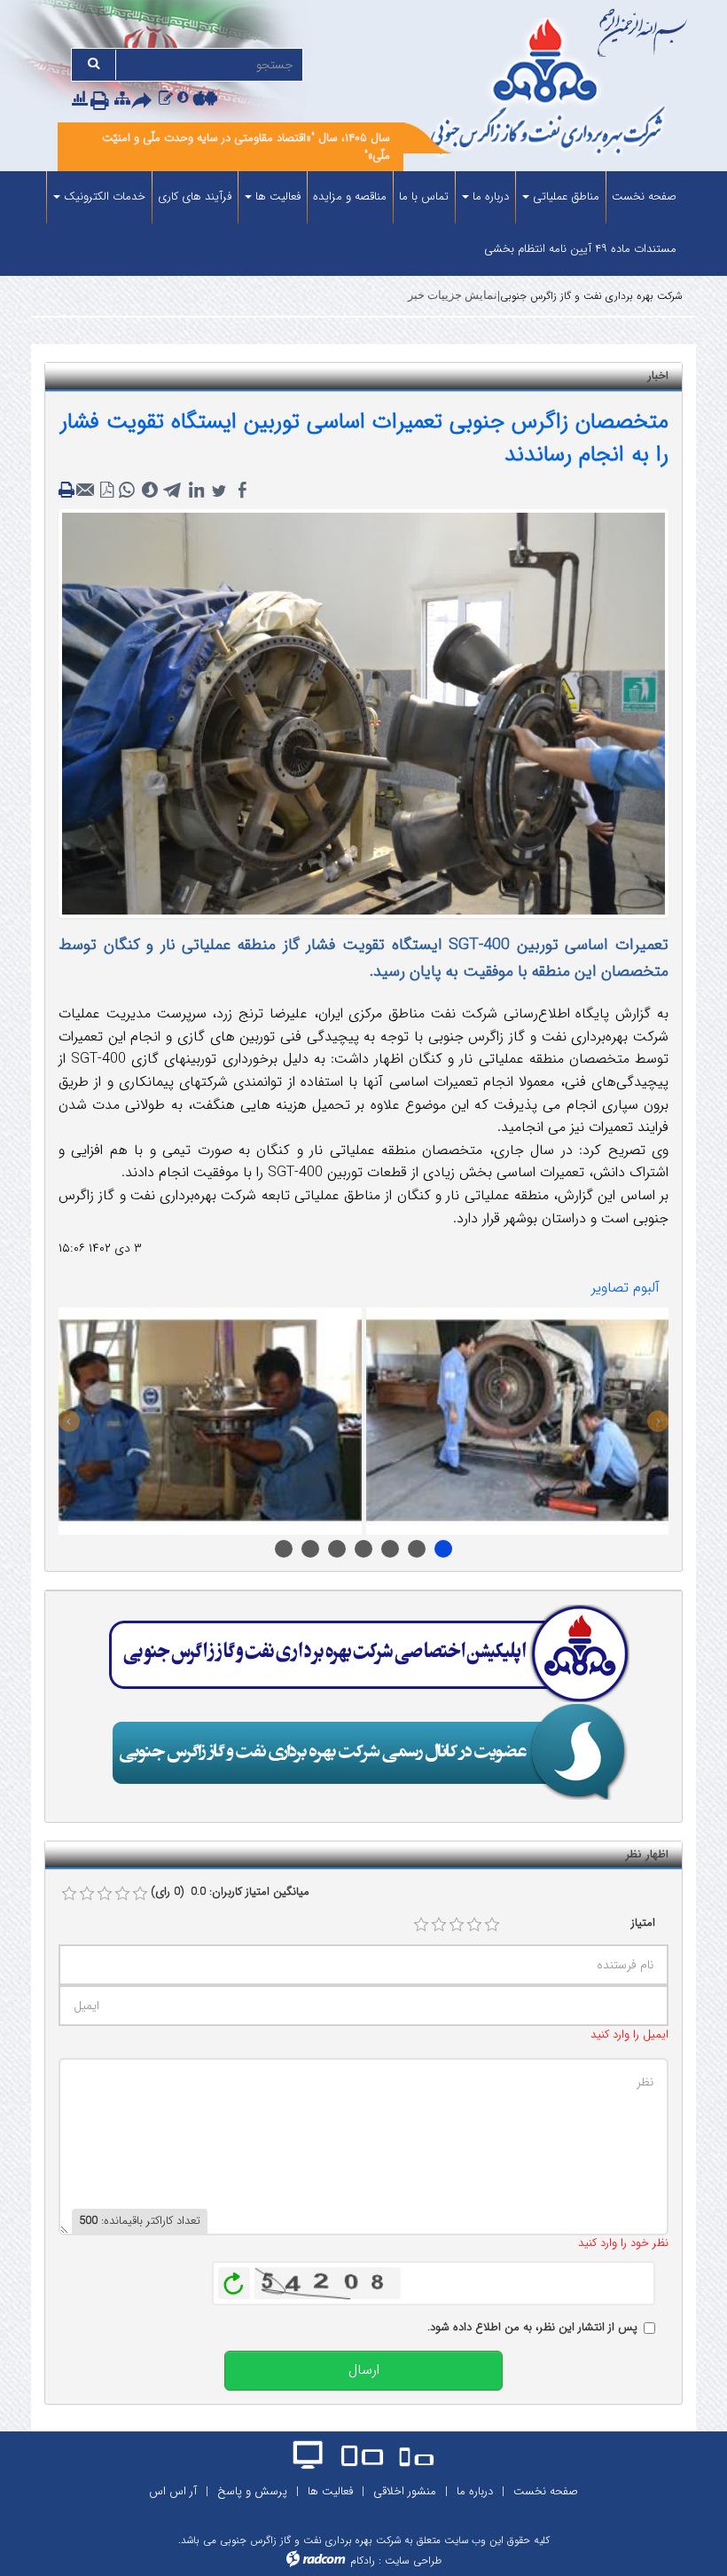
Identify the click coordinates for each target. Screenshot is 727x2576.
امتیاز (643, 1923)
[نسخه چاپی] (103, 102)
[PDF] (107, 491)
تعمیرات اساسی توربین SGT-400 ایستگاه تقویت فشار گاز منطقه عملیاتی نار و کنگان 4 (337, 1549)
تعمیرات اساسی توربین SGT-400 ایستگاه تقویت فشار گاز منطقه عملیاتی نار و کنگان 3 (310, 1549)
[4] (474, 1925)
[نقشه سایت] (122, 100)
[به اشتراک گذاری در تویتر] (219, 491)
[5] (492, 1925)
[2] (439, 1925)
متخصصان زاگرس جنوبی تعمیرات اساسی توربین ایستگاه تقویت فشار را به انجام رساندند (364, 439)
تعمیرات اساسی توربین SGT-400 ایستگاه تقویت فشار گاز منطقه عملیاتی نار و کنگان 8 (443, 1549)
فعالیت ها (330, 2491)
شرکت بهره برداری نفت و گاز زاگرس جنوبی (591, 296)
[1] (421, 1925)
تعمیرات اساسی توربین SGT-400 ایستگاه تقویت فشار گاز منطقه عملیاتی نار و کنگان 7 (417, 1549)
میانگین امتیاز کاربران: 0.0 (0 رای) (230, 1892)
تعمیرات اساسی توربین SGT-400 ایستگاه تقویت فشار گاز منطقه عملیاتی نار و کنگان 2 (284, 1549)
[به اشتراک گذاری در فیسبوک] (242, 491)
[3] (457, 1925)
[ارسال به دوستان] (145, 102)
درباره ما (475, 2491)
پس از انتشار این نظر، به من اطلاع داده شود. (532, 2328)
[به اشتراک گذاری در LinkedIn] (196, 491)
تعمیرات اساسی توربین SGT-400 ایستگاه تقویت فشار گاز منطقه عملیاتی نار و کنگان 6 (390, 1549)
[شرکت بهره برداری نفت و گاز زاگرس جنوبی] (550, 89)
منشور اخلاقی (405, 2491)
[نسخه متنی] (68, 491)
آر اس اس (173, 2491)
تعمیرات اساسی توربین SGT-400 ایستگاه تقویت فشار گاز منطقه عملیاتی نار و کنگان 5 (363, 1549)
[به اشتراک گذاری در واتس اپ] (127, 491)
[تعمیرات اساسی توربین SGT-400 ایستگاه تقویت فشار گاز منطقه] (518, 1421)
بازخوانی (234, 2279)
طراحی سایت (413, 2560)
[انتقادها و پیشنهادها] (166, 100)
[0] (69, 1894)
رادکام (363, 2560)
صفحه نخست (546, 2491)
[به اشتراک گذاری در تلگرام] (173, 491)
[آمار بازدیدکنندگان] (80, 100)
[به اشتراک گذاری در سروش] (150, 491)
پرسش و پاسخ (252, 2491)
